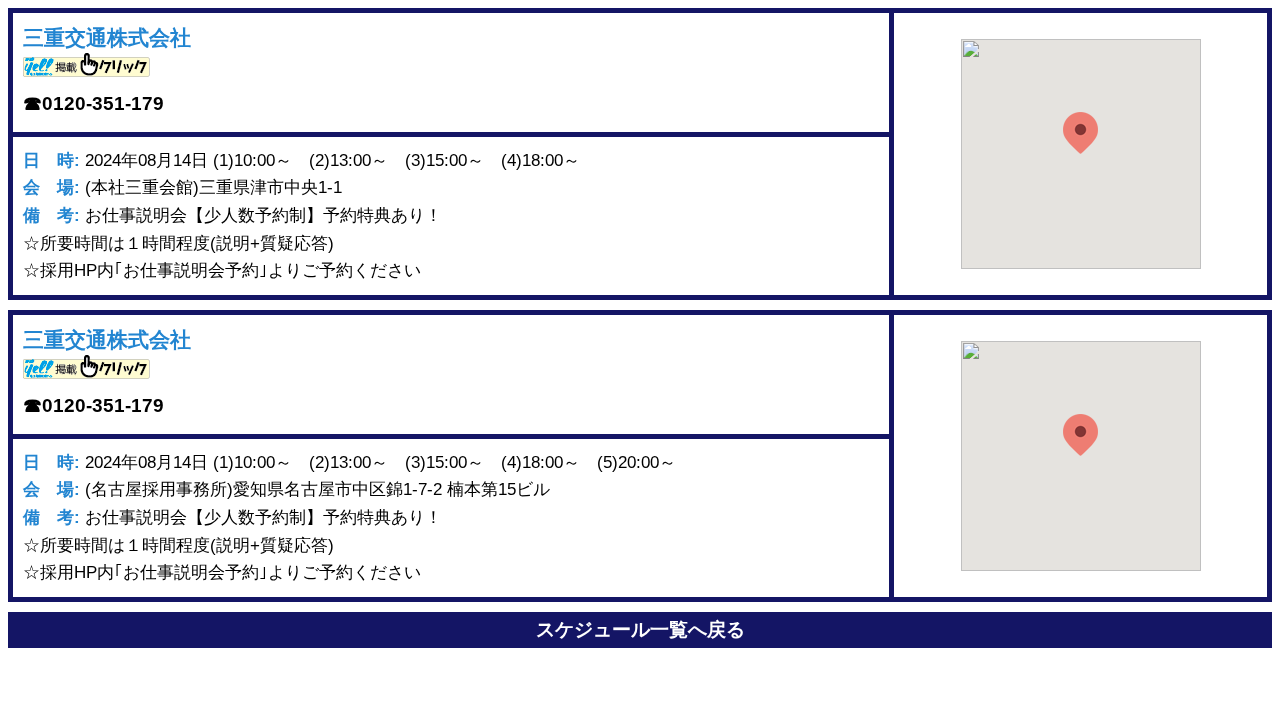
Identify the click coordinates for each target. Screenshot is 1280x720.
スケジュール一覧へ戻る (640, 629)
